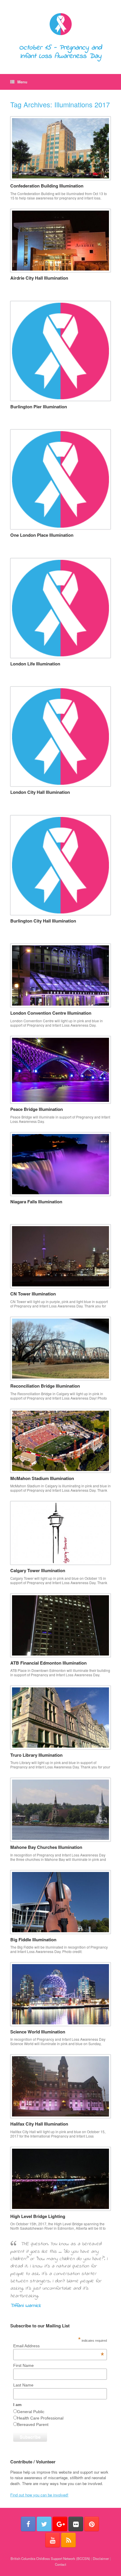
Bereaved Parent (33, 2424)
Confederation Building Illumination (47, 186)
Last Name (23, 2385)
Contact (60, 2564)
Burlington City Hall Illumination (43, 921)
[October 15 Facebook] (28, 2524)
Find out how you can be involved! (39, 2495)
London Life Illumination (35, 664)
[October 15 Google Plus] (60, 2524)
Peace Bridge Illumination (37, 1109)
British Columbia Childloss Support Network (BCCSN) (50, 2558)
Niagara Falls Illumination (36, 1202)
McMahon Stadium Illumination (42, 1478)
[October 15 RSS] (68, 2540)
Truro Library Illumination (36, 1755)
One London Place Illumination (42, 535)
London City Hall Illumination (40, 792)
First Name (23, 2365)
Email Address (58, 2346)
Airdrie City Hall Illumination (39, 278)
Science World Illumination (38, 2032)
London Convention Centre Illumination (51, 1013)
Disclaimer (101, 2558)
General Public (31, 2412)
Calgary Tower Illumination (38, 1570)
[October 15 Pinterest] (92, 2524)
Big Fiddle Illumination (33, 1940)
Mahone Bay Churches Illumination (46, 1847)
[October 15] (60, 24)
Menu (22, 82)
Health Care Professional (40, 2418)
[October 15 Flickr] (76, 2524)
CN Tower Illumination (33, 1294)
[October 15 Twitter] (44, 2524)
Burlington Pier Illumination (39, 407)
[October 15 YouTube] (53, 2540)
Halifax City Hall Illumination (39, 2124)
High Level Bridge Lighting (38, 2216)
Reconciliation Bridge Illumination (45, 1386)
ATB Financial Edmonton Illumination (48, 1663)
